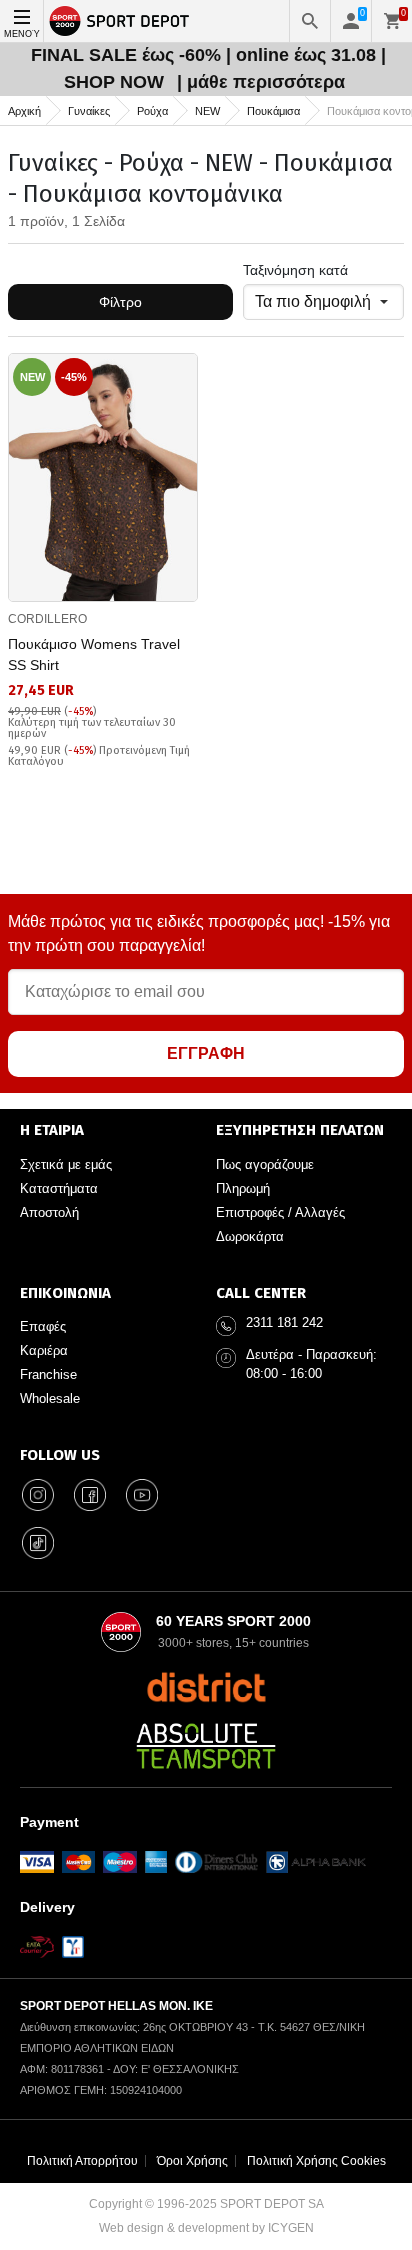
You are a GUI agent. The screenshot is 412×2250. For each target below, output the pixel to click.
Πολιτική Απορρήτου (82, 2161)
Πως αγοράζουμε (265, 1164)
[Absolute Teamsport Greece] (206, 1746)
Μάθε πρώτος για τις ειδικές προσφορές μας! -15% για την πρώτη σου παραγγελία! (199, 933)
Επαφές (43, 1326)
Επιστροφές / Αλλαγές (280, 1212)
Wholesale (50, 1398)
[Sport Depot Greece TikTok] (38, 1543)
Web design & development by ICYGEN (206, 2228)
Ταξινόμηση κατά (295, 270)
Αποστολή (49, 1212)
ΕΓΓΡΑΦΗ (206, 1053)
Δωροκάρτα (250, 1236)
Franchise (48, 1374)
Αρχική (24, 111)
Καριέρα (44, 1350)
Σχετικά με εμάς (66, 1164)
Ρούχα (152, 111)
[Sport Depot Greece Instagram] (38, 1495)
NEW (207, 111)
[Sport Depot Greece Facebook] (90, 1495)
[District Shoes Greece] (206, 1687)
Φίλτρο (120, 302)
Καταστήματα (59, 1188)
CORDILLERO (47, 619)
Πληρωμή (243, 1188)
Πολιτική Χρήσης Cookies (316, 2161)
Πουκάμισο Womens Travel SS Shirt (94, 654)
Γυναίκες (89, 111)
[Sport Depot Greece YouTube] (142, 1495)
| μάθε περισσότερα (261, 82)
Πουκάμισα (273, 111)
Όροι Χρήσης (192, 2161)
